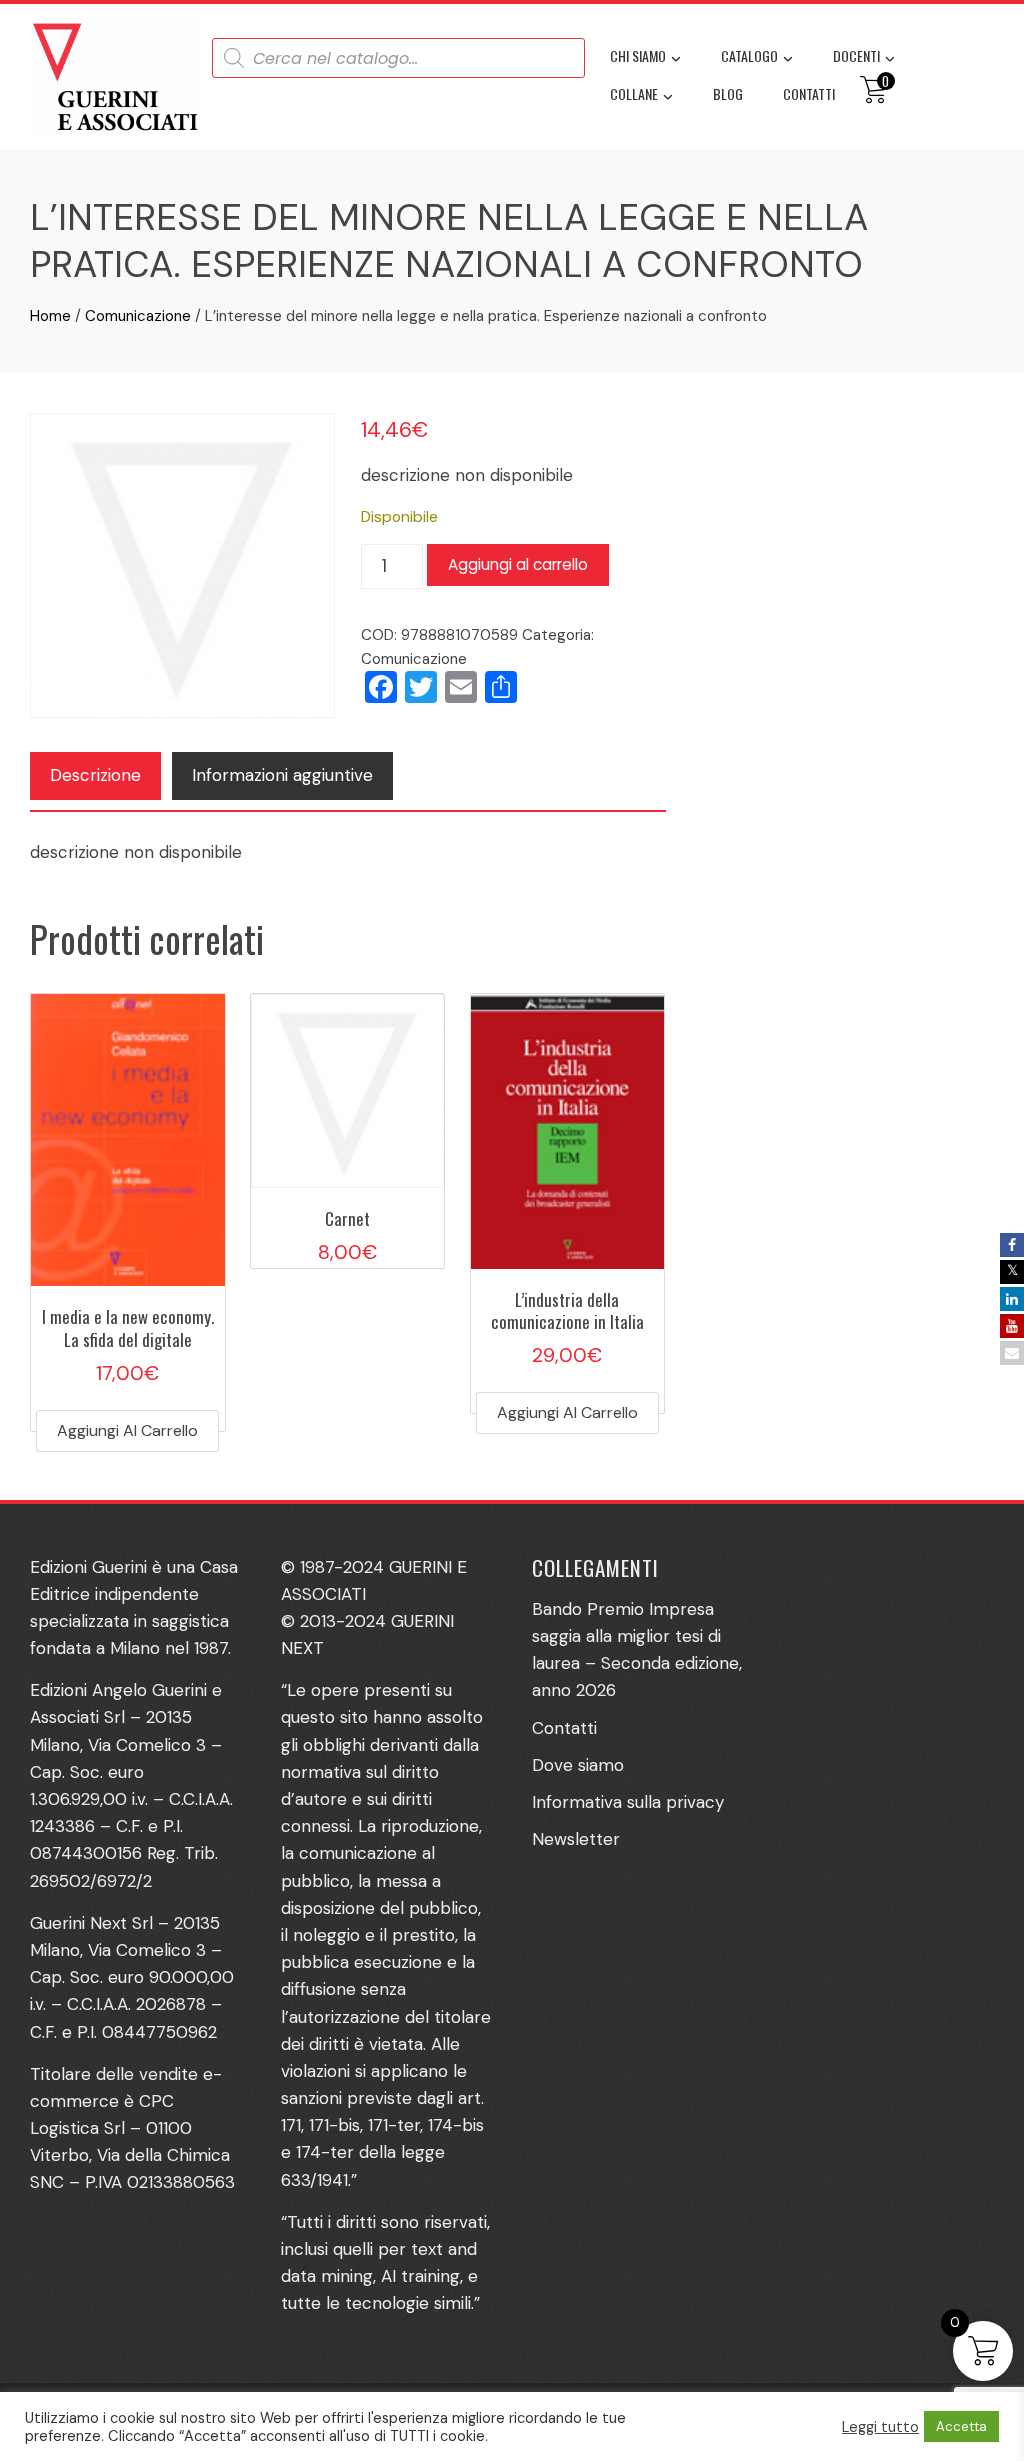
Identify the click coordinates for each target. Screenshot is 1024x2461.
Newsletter (576, 1839)
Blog (728, 93)
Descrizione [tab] (95, 775)
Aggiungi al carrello (518, 564)
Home (50, 316)
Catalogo (749, 55)
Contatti (809, 93)
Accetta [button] (961, 2426)
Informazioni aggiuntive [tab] (282, 775)
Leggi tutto (880, 2427)
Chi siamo (638, 55)
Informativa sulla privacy (628, 1802)
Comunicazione (138, 316)
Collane (634, 93)
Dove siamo (578, 1765)
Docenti (856, 55)
